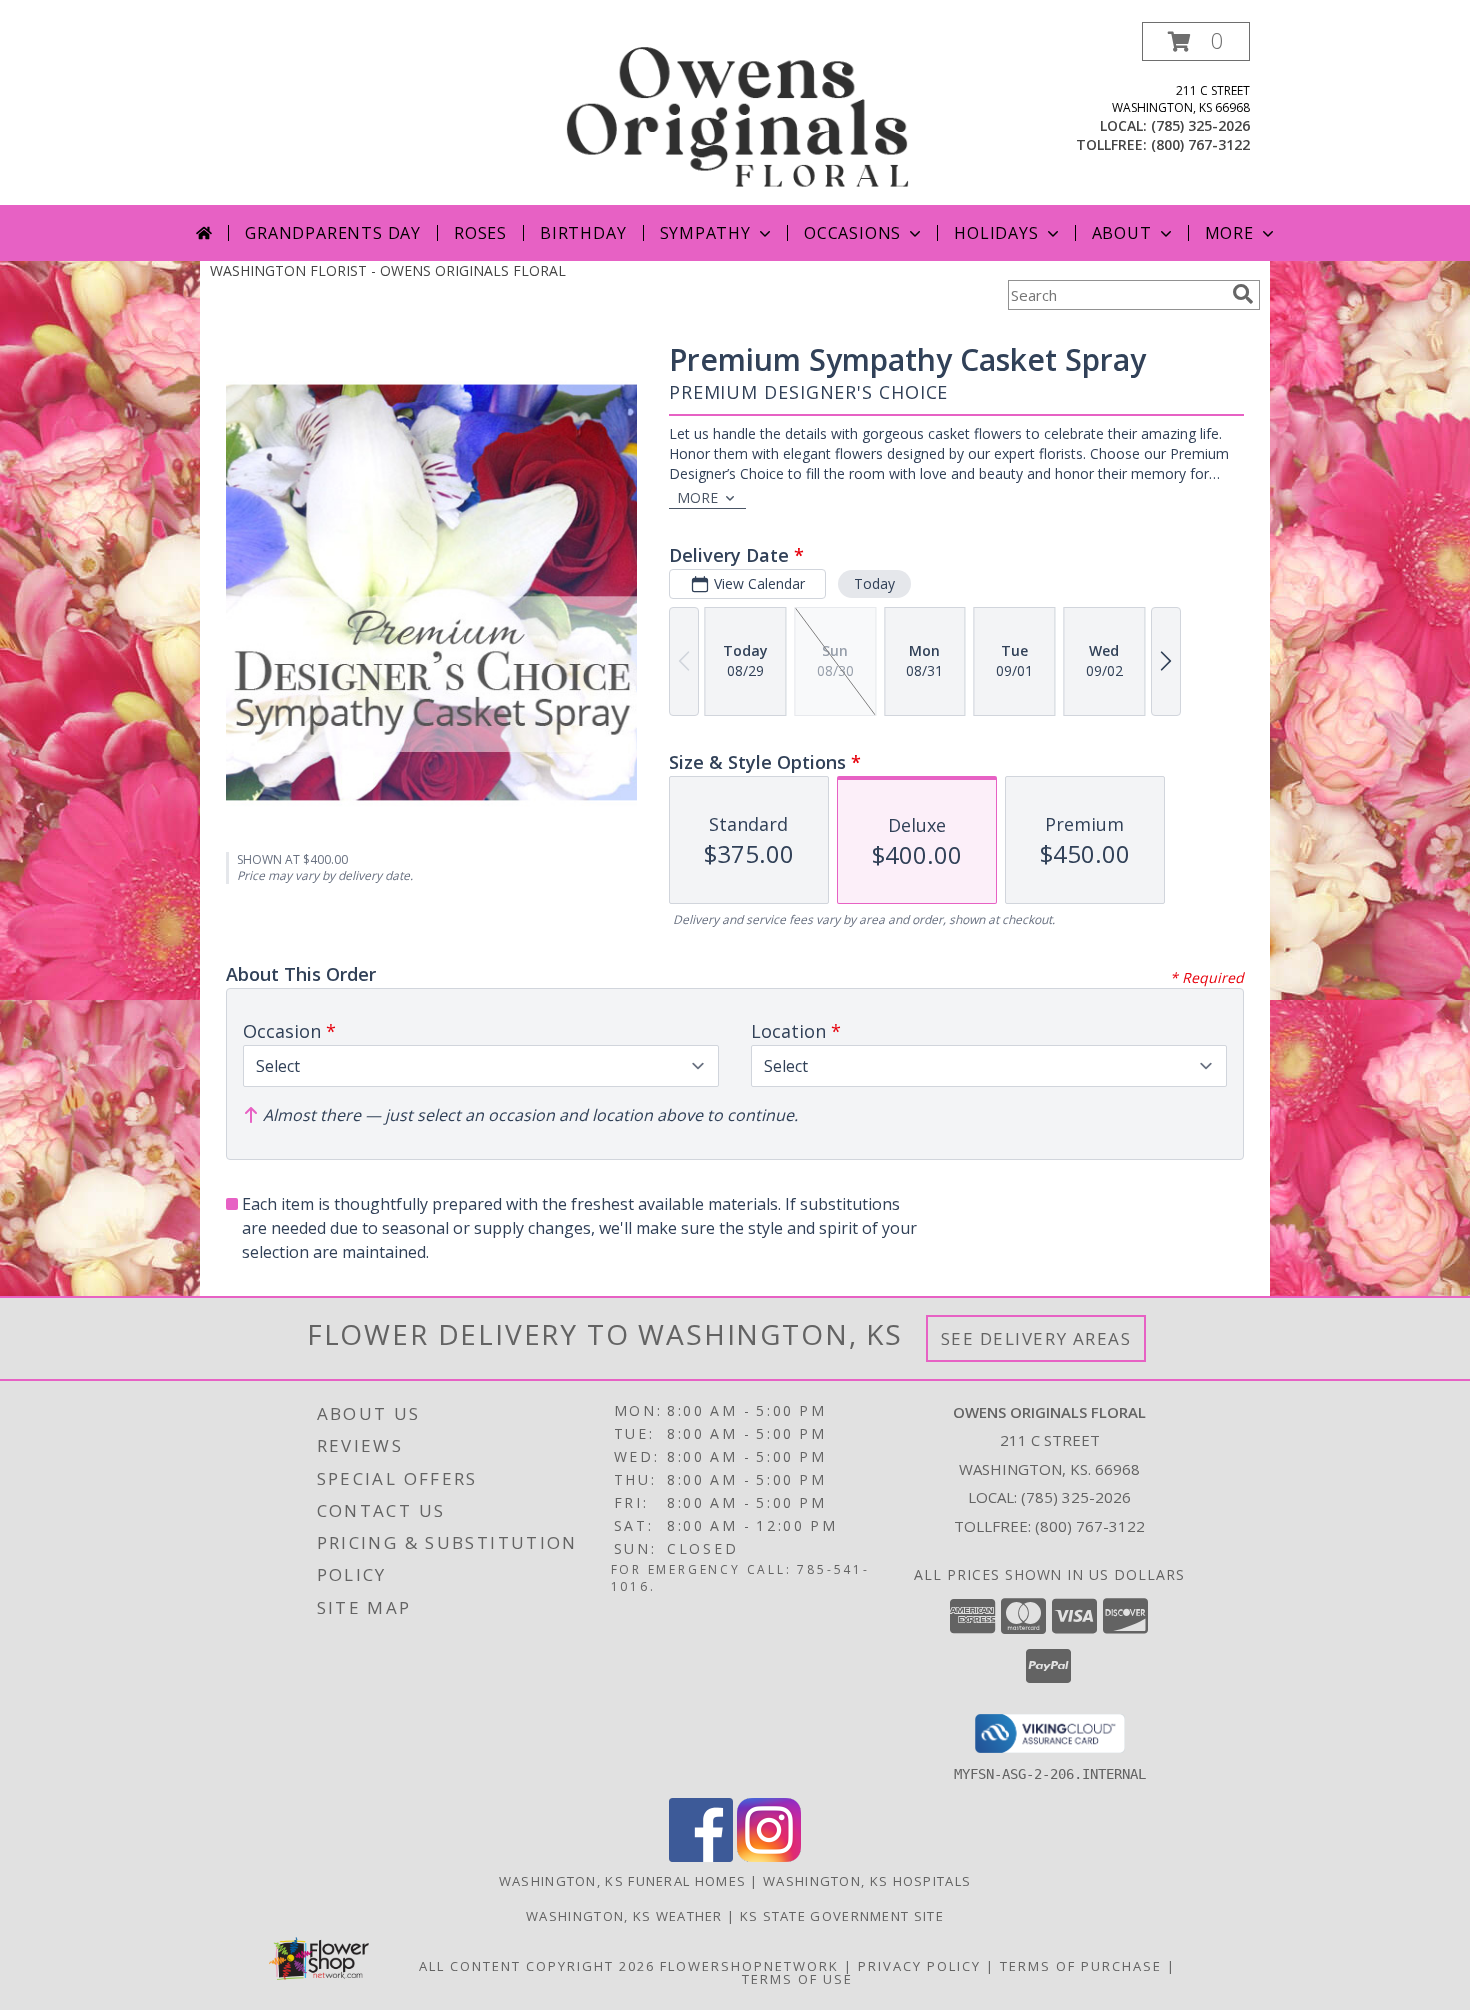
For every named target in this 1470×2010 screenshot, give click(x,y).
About (1122, 233)
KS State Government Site (842, 1916)
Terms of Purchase (1081, 1966)
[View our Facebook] (701, 1856)
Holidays (996, 233)
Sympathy (705, 233)
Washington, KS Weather (624, 1916)
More (1229, 233)
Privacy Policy (919, 1966)
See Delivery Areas (1036, 1338)
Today (874, 583)
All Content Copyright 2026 (537, 1966)
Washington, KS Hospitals (867, 1881)
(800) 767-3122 (1200, 144)
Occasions (852, 233)
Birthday (583, 233)
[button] (1196, 41)
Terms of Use (797, 1979)
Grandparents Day (333, 233)
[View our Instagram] (769, 1856)
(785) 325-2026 (1200, 125)
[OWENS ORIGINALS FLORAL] (737, 113)
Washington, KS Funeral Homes (622, 1881)
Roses (480, 233)
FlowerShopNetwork (749, 1966)
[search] (1243, 294)
